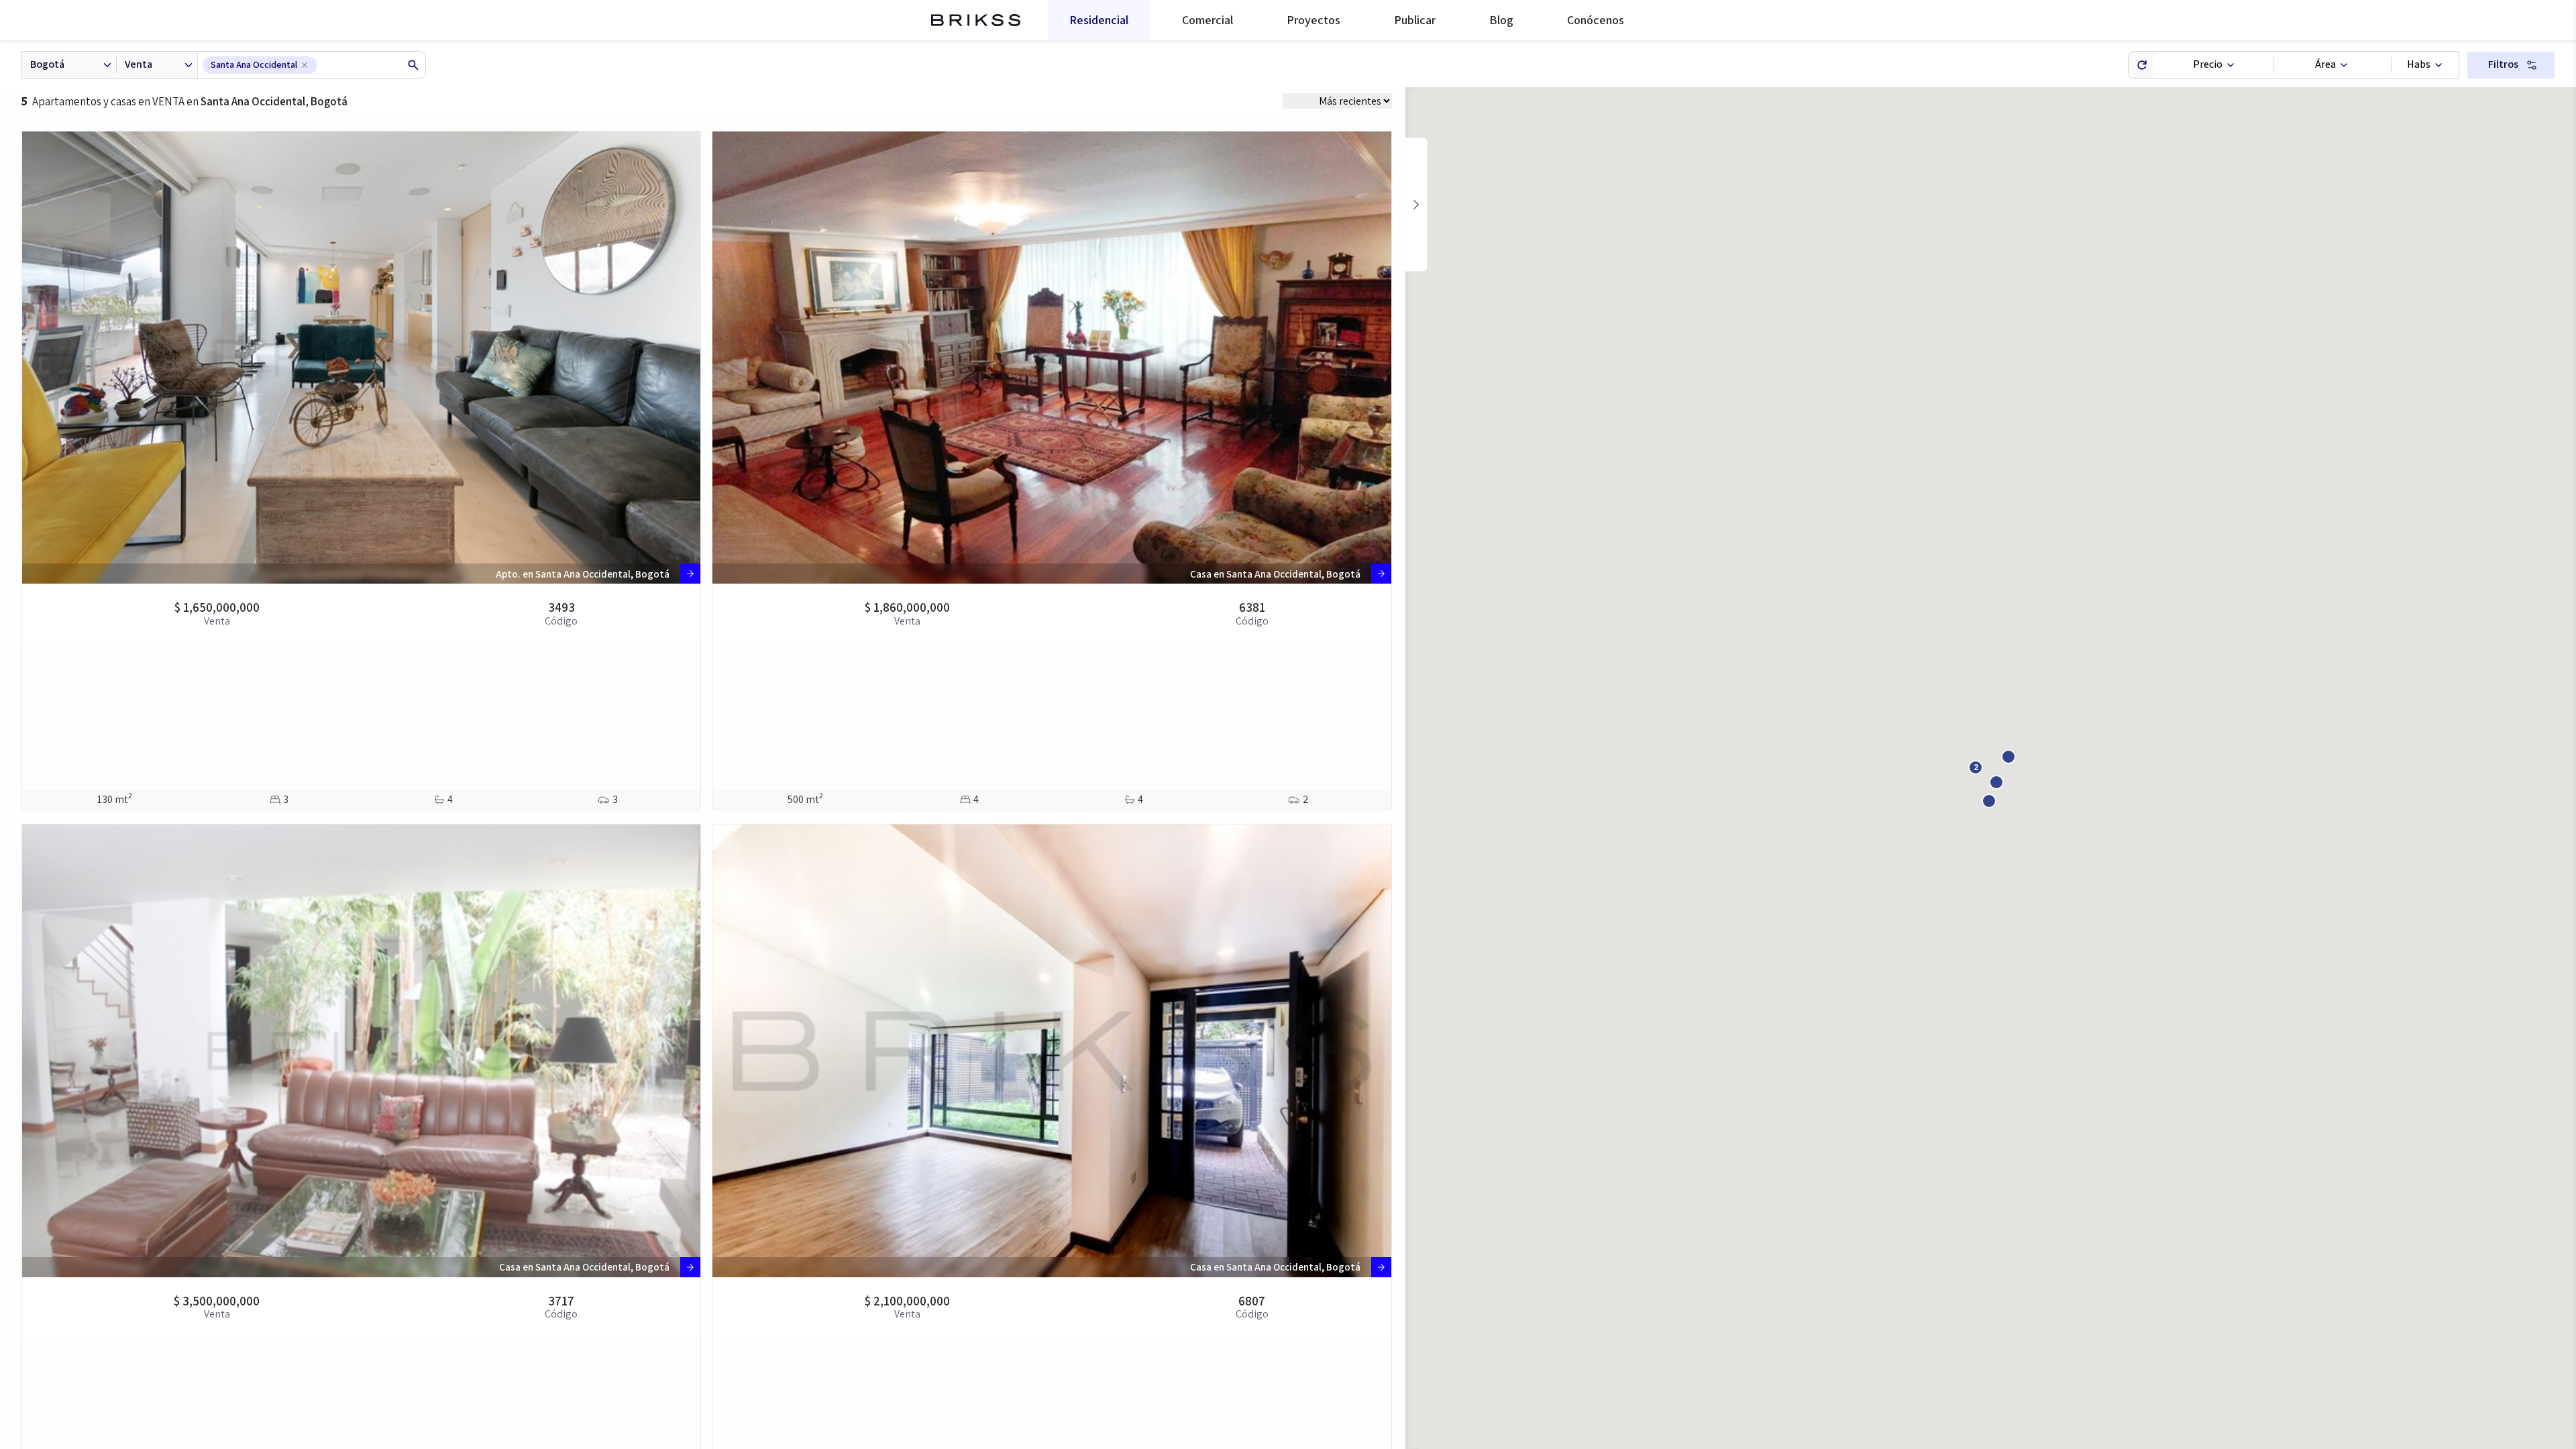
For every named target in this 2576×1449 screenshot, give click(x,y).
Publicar (1415, 20)
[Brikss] (976, 20)
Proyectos (1313, 20)
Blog (1501, 20)
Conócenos (1596, 20)
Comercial (1207, 20)
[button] (1976, 767)
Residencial (1099, 20)
